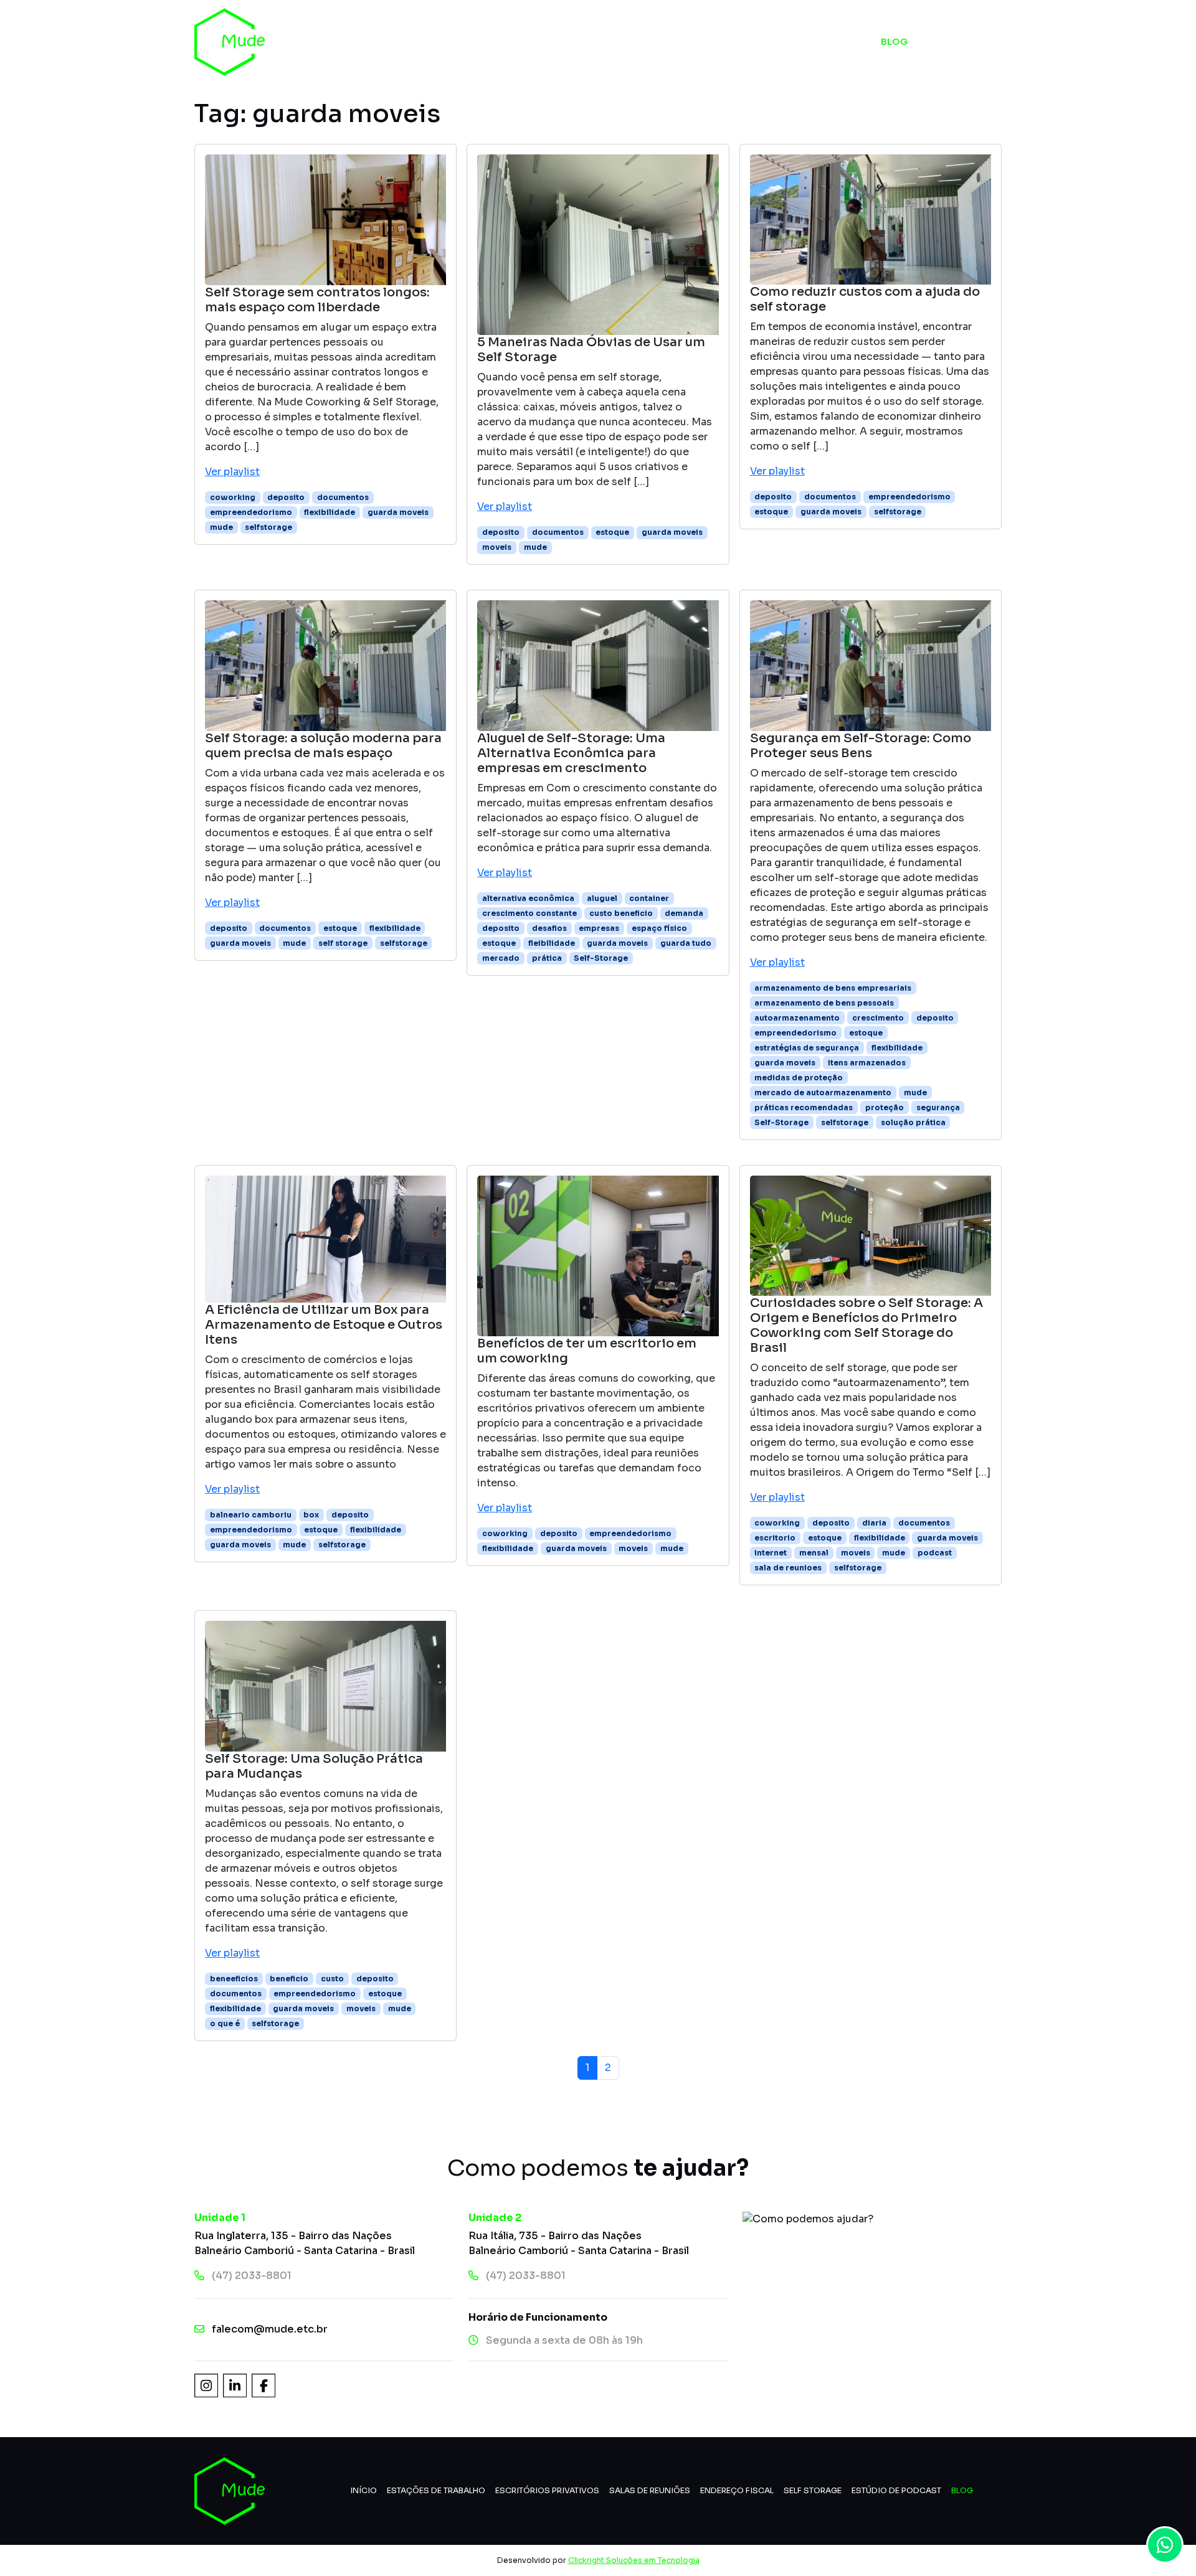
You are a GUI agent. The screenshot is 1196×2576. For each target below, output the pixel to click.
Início (461, 41)
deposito (286, 497)
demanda (684, 913)
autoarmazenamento (797, 1018)
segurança (938, 1107)
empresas (599, 928)
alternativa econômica (528, 898)
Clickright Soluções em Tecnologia (634, 2560)
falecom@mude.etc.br (270, 2329)
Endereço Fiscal (737, 2491)
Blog (894, 41)
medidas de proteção (799, 1078)
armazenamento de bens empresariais (833, 988)
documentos (343, 497)
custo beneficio (621, 913)
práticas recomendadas (804, 1107)
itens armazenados (867, 1063)
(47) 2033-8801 (252, 2276)
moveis (497, 547)
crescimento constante (529, 913)
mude (221, 527)
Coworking (548, 41)
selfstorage (268, 527)
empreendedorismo (251, 512)
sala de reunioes (788, 1568)
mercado (501, 958)
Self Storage (662, 41)
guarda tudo (686, 943)
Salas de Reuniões (650, 2491)
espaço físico (659, 928)
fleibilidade (552, 943)
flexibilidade (330, 512)
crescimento (878, 1018)
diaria (874, 1523)
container (649, 898)
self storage (343, 943)
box (311, 1515)
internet (771, 1553)
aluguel (602, 898)
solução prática (913, 1122)
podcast (935, 1553)
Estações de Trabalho (436, 2491)
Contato (972, 41)
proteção (885, 1107)
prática (547, 958)
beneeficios (234, 1979)
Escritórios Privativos (547, 2491)
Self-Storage (601, 958)
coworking (233, 497)
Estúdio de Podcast (789, 41)
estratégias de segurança (807, 1048)
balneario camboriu (251, 1515)
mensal (814, 1553)
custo (332, 1979)
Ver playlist (232, 472)
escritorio (775, 1538)
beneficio (289, 1979)
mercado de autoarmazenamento (823, 1092)
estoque (612, 532)
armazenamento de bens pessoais (824, 1003)
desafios (549, 928)
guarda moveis (398, 512)
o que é (225, 2023)
